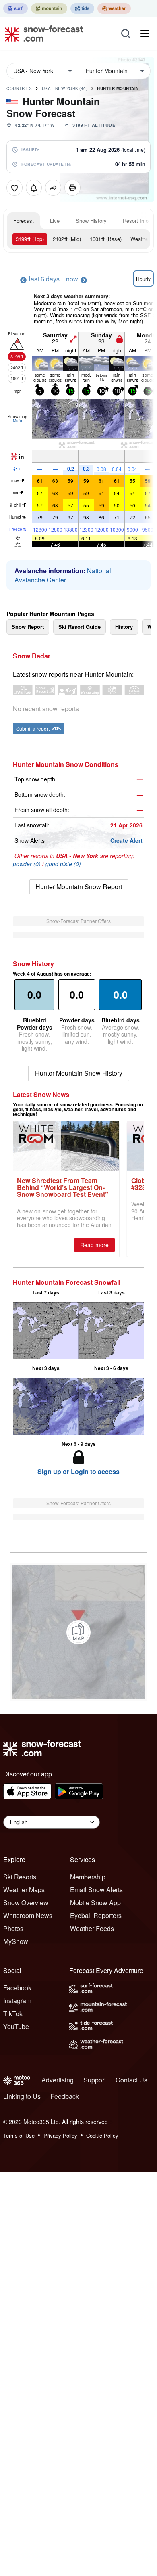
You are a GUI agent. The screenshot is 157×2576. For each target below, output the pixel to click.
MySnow (16, 1941)
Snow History (91, 221)
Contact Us (131, 2080)
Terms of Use (19, 2135)
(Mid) (67, 239)
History (124, 627)
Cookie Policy (102, 2135)
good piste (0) (63, 864)
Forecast (24, 221)
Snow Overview (26, 1903)
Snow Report (28, 627)
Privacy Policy (60, 2135)
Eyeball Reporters (96, 1915)
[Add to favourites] (14, 188)
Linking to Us (22, 2096)
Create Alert (126, 840)
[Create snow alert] (34, 188)
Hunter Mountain (118, 88)
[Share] (53, 188)
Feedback (65, 2096)
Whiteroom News (28, 1915)
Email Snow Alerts (96, 1890)
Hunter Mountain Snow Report (79, 887)
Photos (13, 1928)
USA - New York (65, 88)
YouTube (16, 2026)
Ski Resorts (20, 1877)
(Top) (30, 239)
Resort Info (136, 221)
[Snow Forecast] (41, 34)
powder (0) (27, 864)
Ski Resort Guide (80, 627)
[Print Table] (72, 188)
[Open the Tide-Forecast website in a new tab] (82, 8)
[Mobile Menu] (145, 34)
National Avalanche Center (63, 575)
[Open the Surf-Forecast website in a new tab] (15, 8)
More (18, 421)
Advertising (58, 2080)
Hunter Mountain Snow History (79, 1073)
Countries (19, 88)
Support (95, 2080)
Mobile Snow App (95, 1903)
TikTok (13, 2014)
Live (55, 221)
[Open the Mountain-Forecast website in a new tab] (49, 8)
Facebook (17, 1988)
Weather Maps (24, 1890)
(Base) (106, 239)
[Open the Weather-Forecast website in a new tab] (114, 8)
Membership (88, 1877)
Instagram (17, 2001)
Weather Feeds (92, 1928)
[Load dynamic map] (78, 1632)
